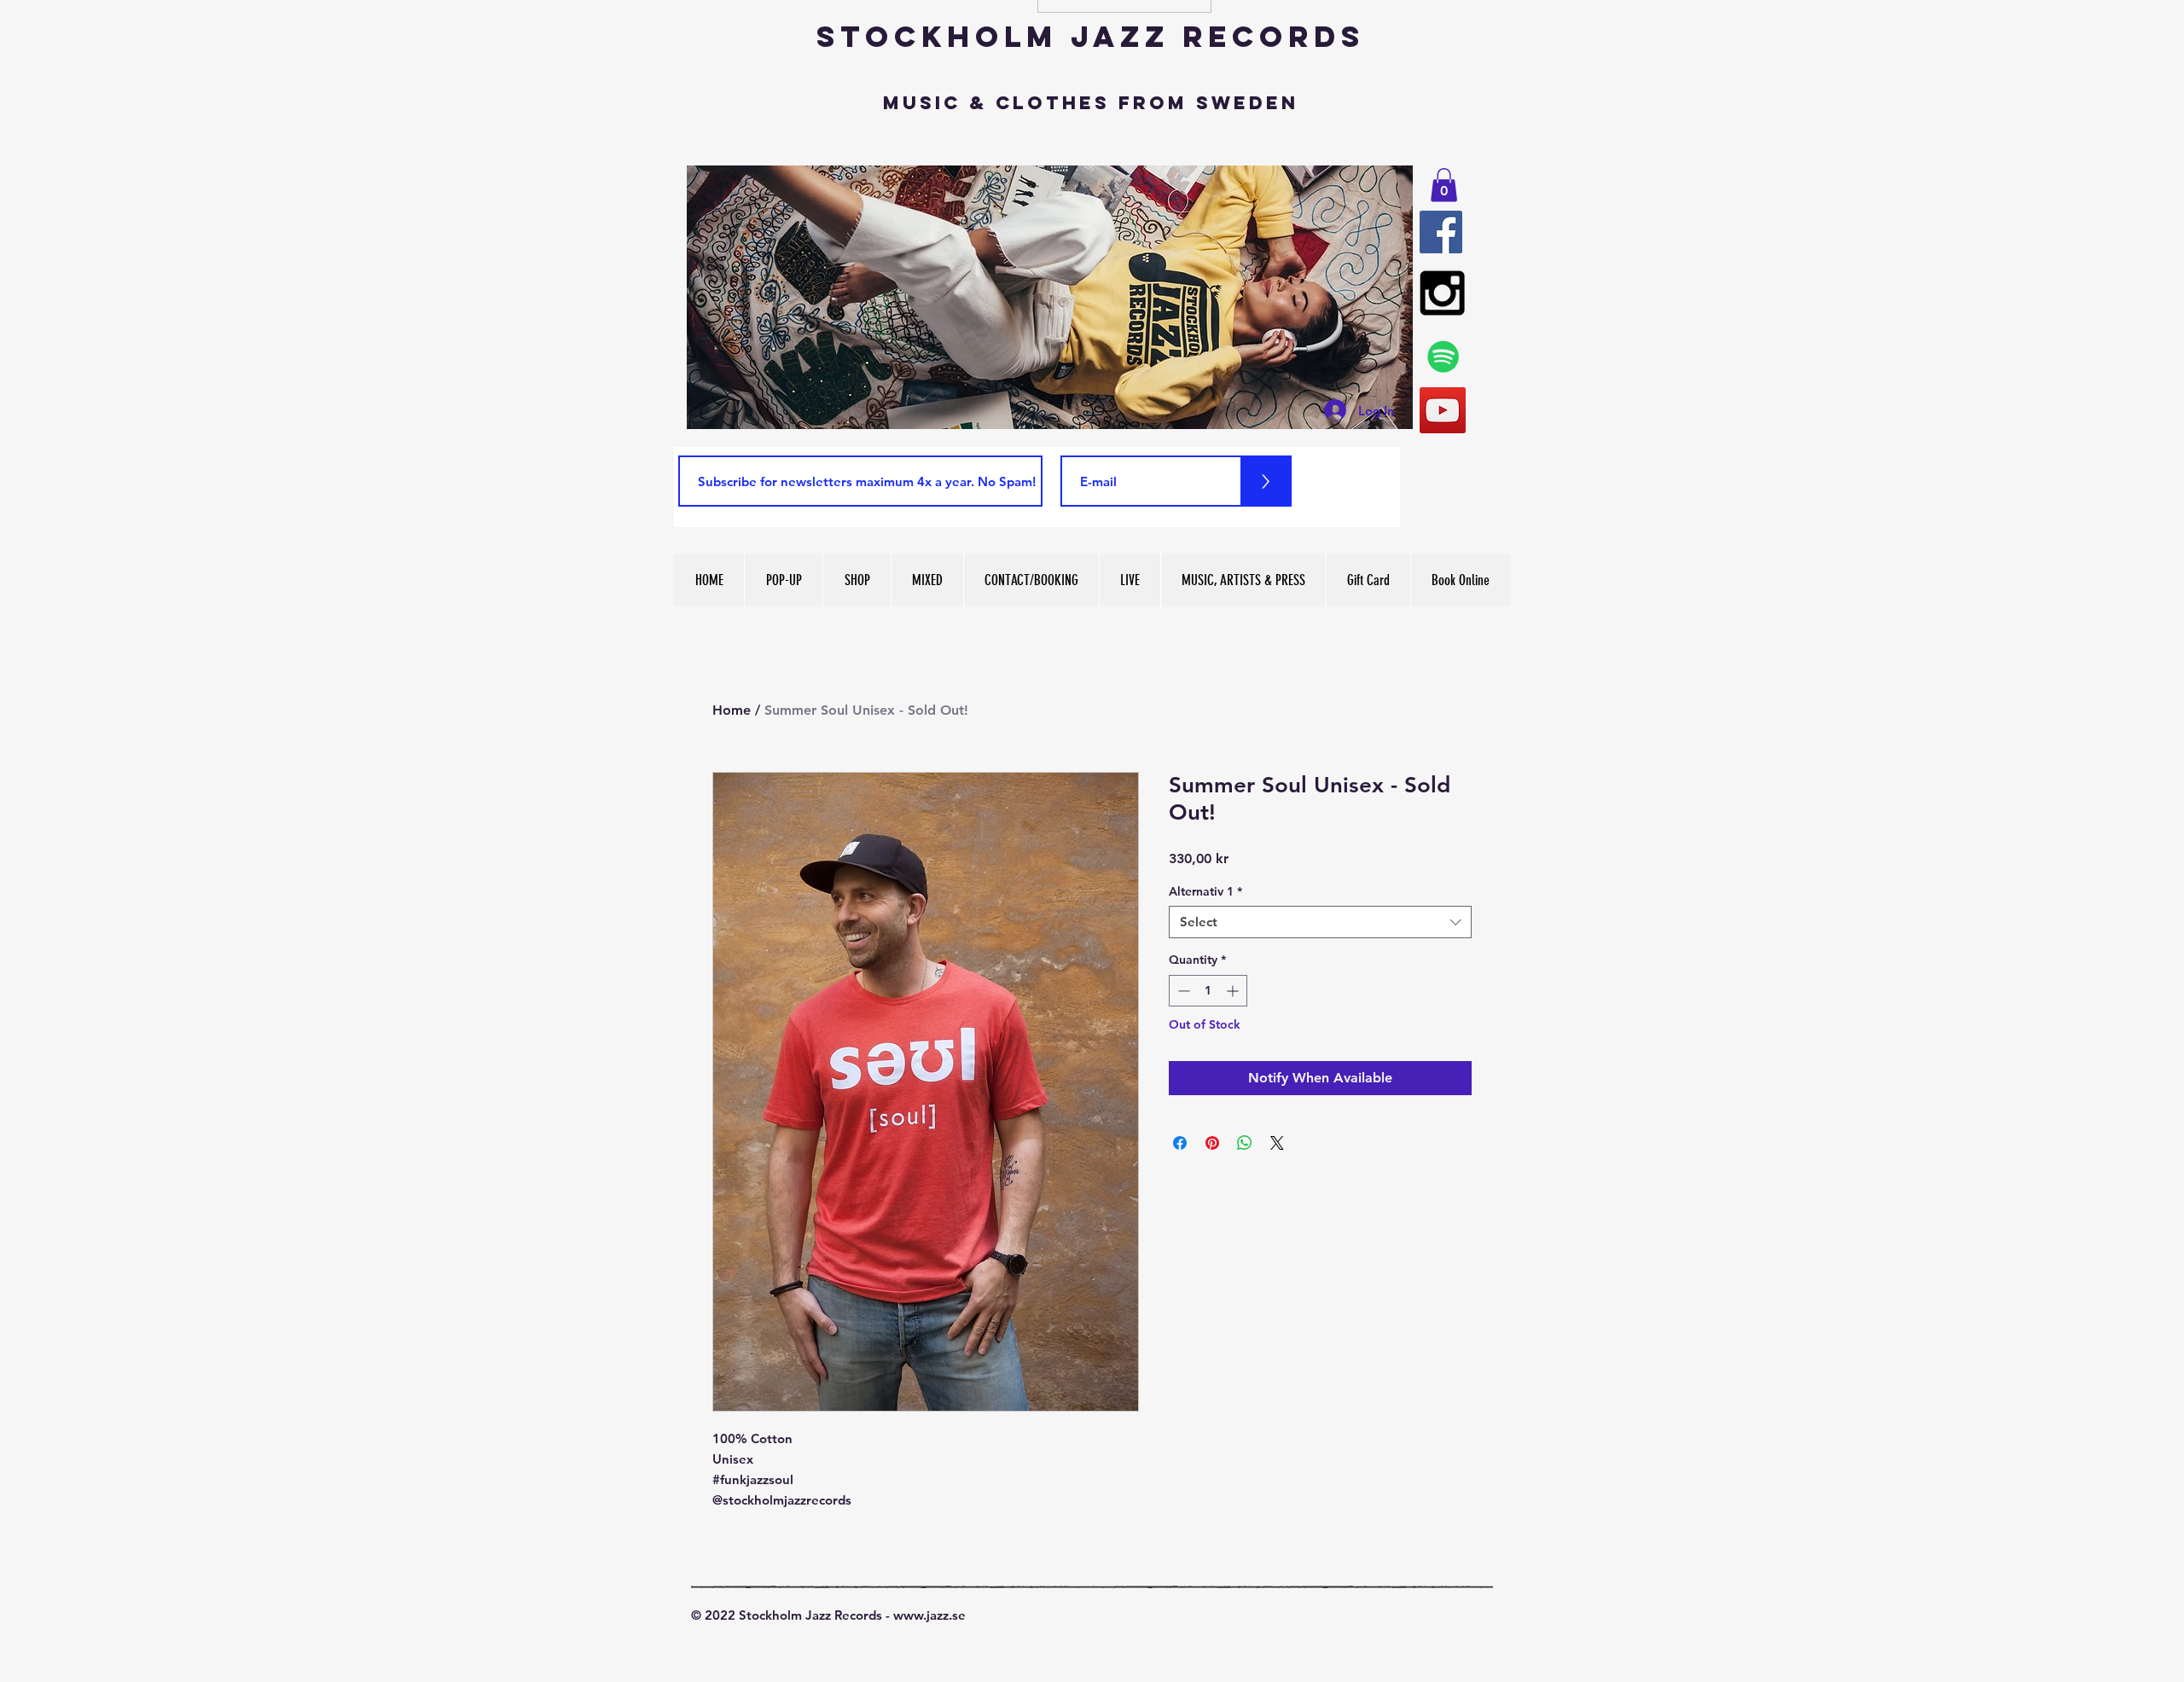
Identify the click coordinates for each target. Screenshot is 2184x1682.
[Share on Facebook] (1180, 1143)
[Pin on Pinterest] (1212, 1143)
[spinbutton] (1208, 991)
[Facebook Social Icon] (1441, 232)
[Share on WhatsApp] (1245, 1143)
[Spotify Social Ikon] (1443, 357)
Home (732, 710)
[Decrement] (1182, 991)
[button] (1444, 185)
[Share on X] (1277, 1143)
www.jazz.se (929, 1615)
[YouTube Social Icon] (1443, 410)
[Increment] (1234, 991)
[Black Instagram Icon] (1442, 293)
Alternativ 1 (1205, 891)
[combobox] (1320, 922)
